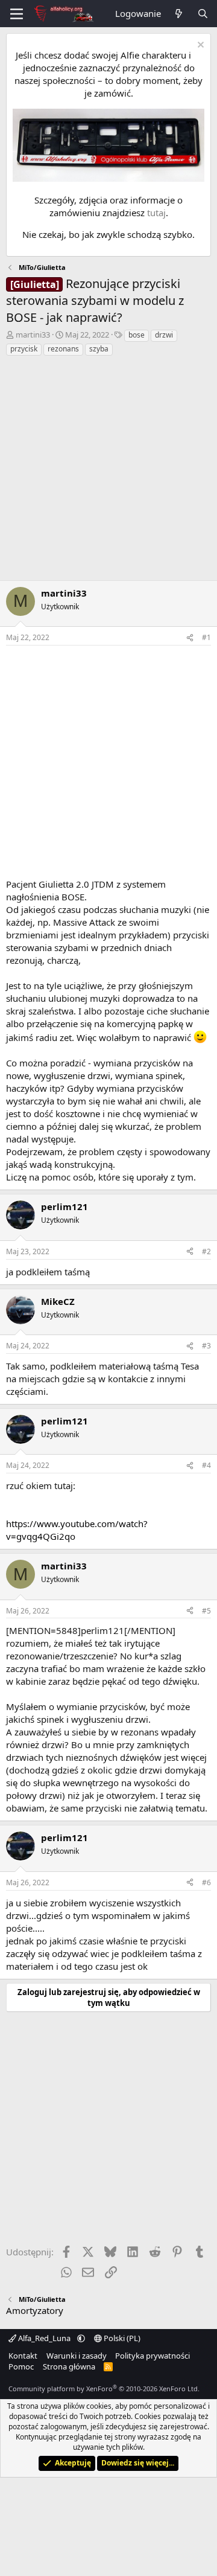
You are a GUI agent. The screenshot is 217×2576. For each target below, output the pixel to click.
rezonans (63, 349)
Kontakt (23, 2356)
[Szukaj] (203, 14)
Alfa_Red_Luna (44, 2338)
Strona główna (69, 2366)
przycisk (24, 349)
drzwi (164, 335)
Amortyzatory (35, 2310)
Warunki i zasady (77, 2356)
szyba (99, 349)
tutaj (156, 213)
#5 (206, 1611)
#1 (206, 637)
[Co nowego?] (179, 14)
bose (137, 335)
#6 (206, 1882)
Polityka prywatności (153, 2356)
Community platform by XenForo (104, 2389)
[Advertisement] (108, 472)
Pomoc (21, 2366)
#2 (206, 1251)
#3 (206, 1346)
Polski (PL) (121, 2338)
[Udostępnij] (190, 638)
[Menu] (17, 14)
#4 (206, 1465)
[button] (81, 2338)
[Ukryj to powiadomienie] (199, 46)
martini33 (33, 335)
